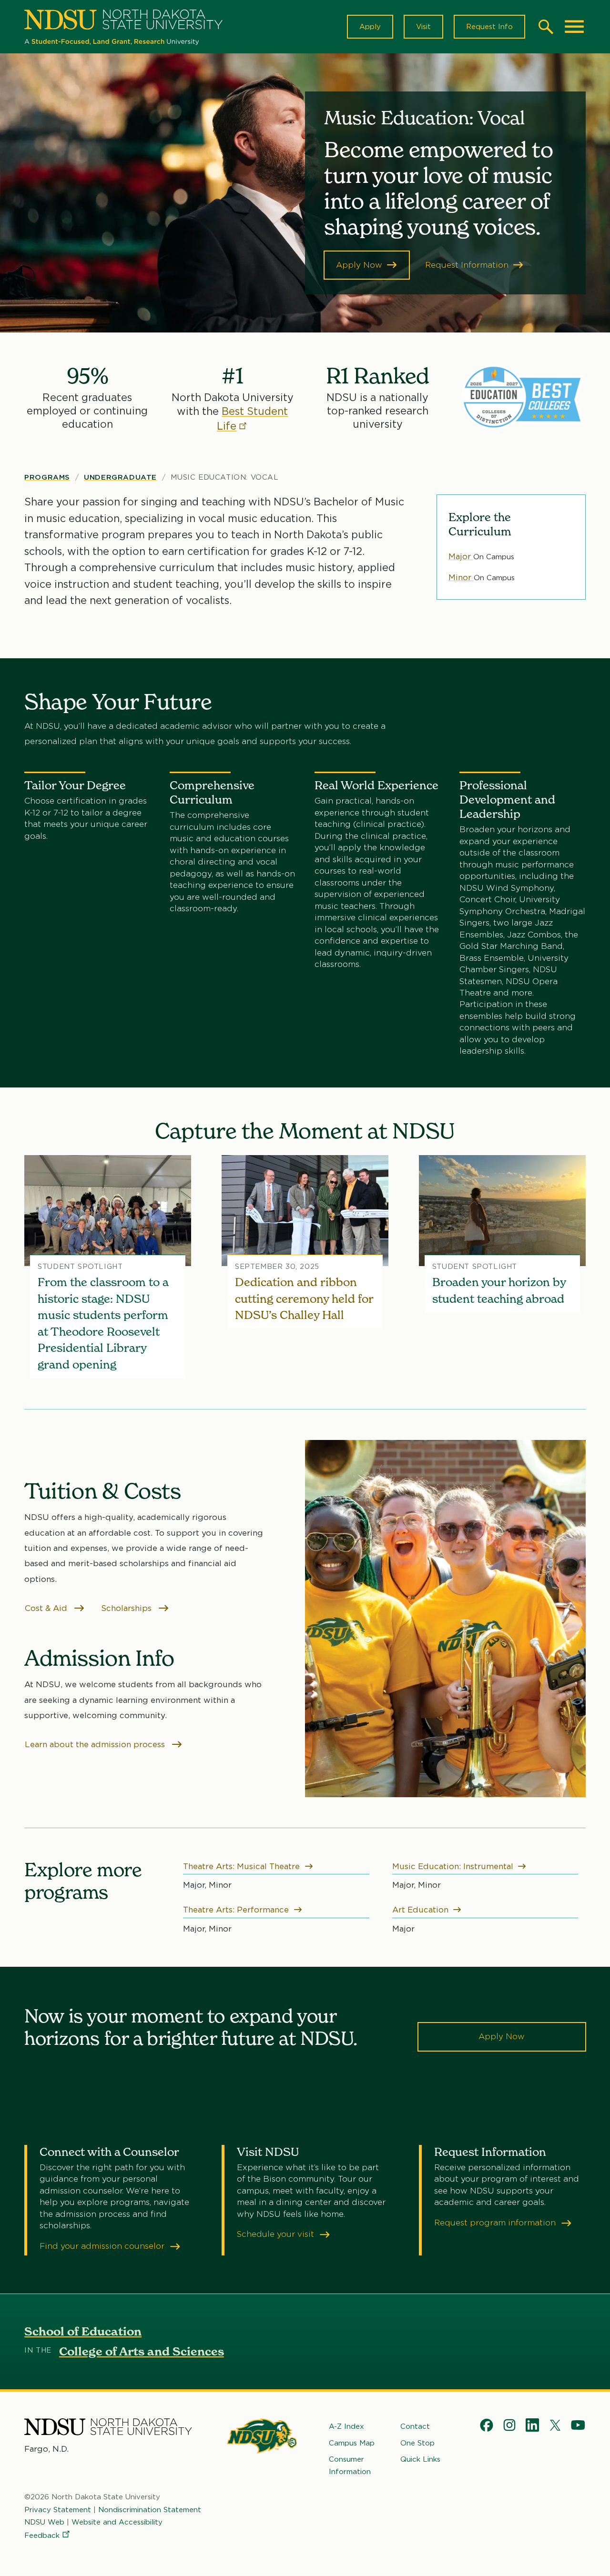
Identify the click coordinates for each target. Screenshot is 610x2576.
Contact (415, 2426)
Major (461, 556)
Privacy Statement (58, 2510)
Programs (47, 477)
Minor (461, 577)
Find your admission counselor (103, 2246)
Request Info (489, 27)
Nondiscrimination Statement (150, 2510)
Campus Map (352, 2443)
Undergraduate (120, 477)
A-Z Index (346, 2426)
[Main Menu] (574, 27)
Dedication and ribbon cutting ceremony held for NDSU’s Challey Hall (304, 1298)
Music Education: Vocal (224, 477)
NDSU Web (44, 2522)
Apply (370, 27)
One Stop (417, 2443)
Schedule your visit (277, 2234)
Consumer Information (350, 2465)
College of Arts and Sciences (142, 2351)
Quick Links (420, 2459)
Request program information (496, 2223)
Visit (423, 27)
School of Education (83, 2331)
